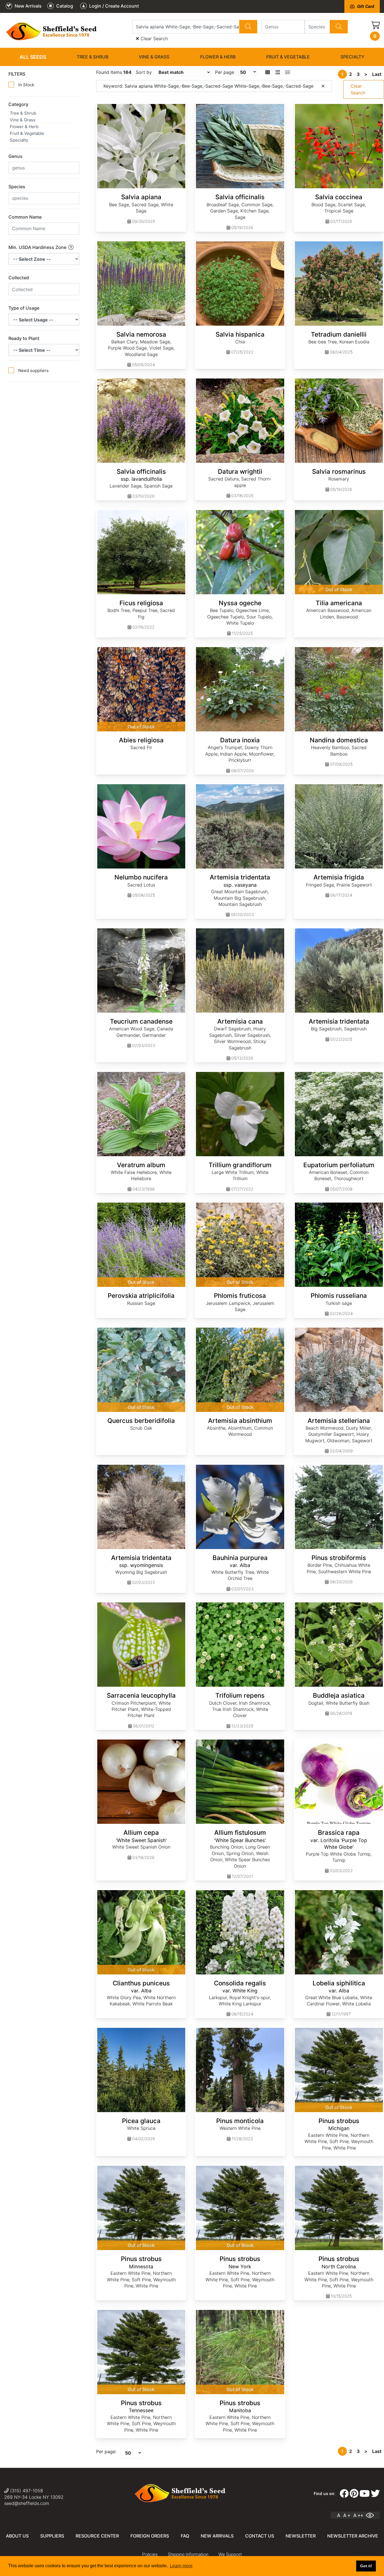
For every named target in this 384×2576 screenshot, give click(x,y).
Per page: (106, 2452)
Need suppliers (33, 370)
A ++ (358, 2515)
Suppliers (52, 2536)
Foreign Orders (150, 2536)
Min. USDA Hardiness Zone (38, 247)
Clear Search (153, 38)
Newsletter (301, 2536)
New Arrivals (217, 2536)
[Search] (248, 27)
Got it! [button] (366, 2566)
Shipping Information (188, 2555)
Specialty (352, 57)
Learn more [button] (181, 2566)
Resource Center (97, 2536)
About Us (17, 2536)
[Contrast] (372, 2515)
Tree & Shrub (92, 57)
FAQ (185, 2536)
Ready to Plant (24, 338)
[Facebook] (344, 2494)
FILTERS (17, 74)
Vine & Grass (154, 57)
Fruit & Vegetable (288, 57)
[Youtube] (365, 2494)
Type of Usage (24, 308)
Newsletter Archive (353, 2536)
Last (377, 74)
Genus (15, 156)
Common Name (25, 217)
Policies (150, 2555)
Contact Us (260, 2536)
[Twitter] (375, 2494)
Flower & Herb (218, 57)
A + (347, 2515)
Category (18, 104)
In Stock (26, 85)
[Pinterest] (354, 2494)
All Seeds (33, 57)
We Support (230, 2555)
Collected (19, 278)
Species (17, 187)
